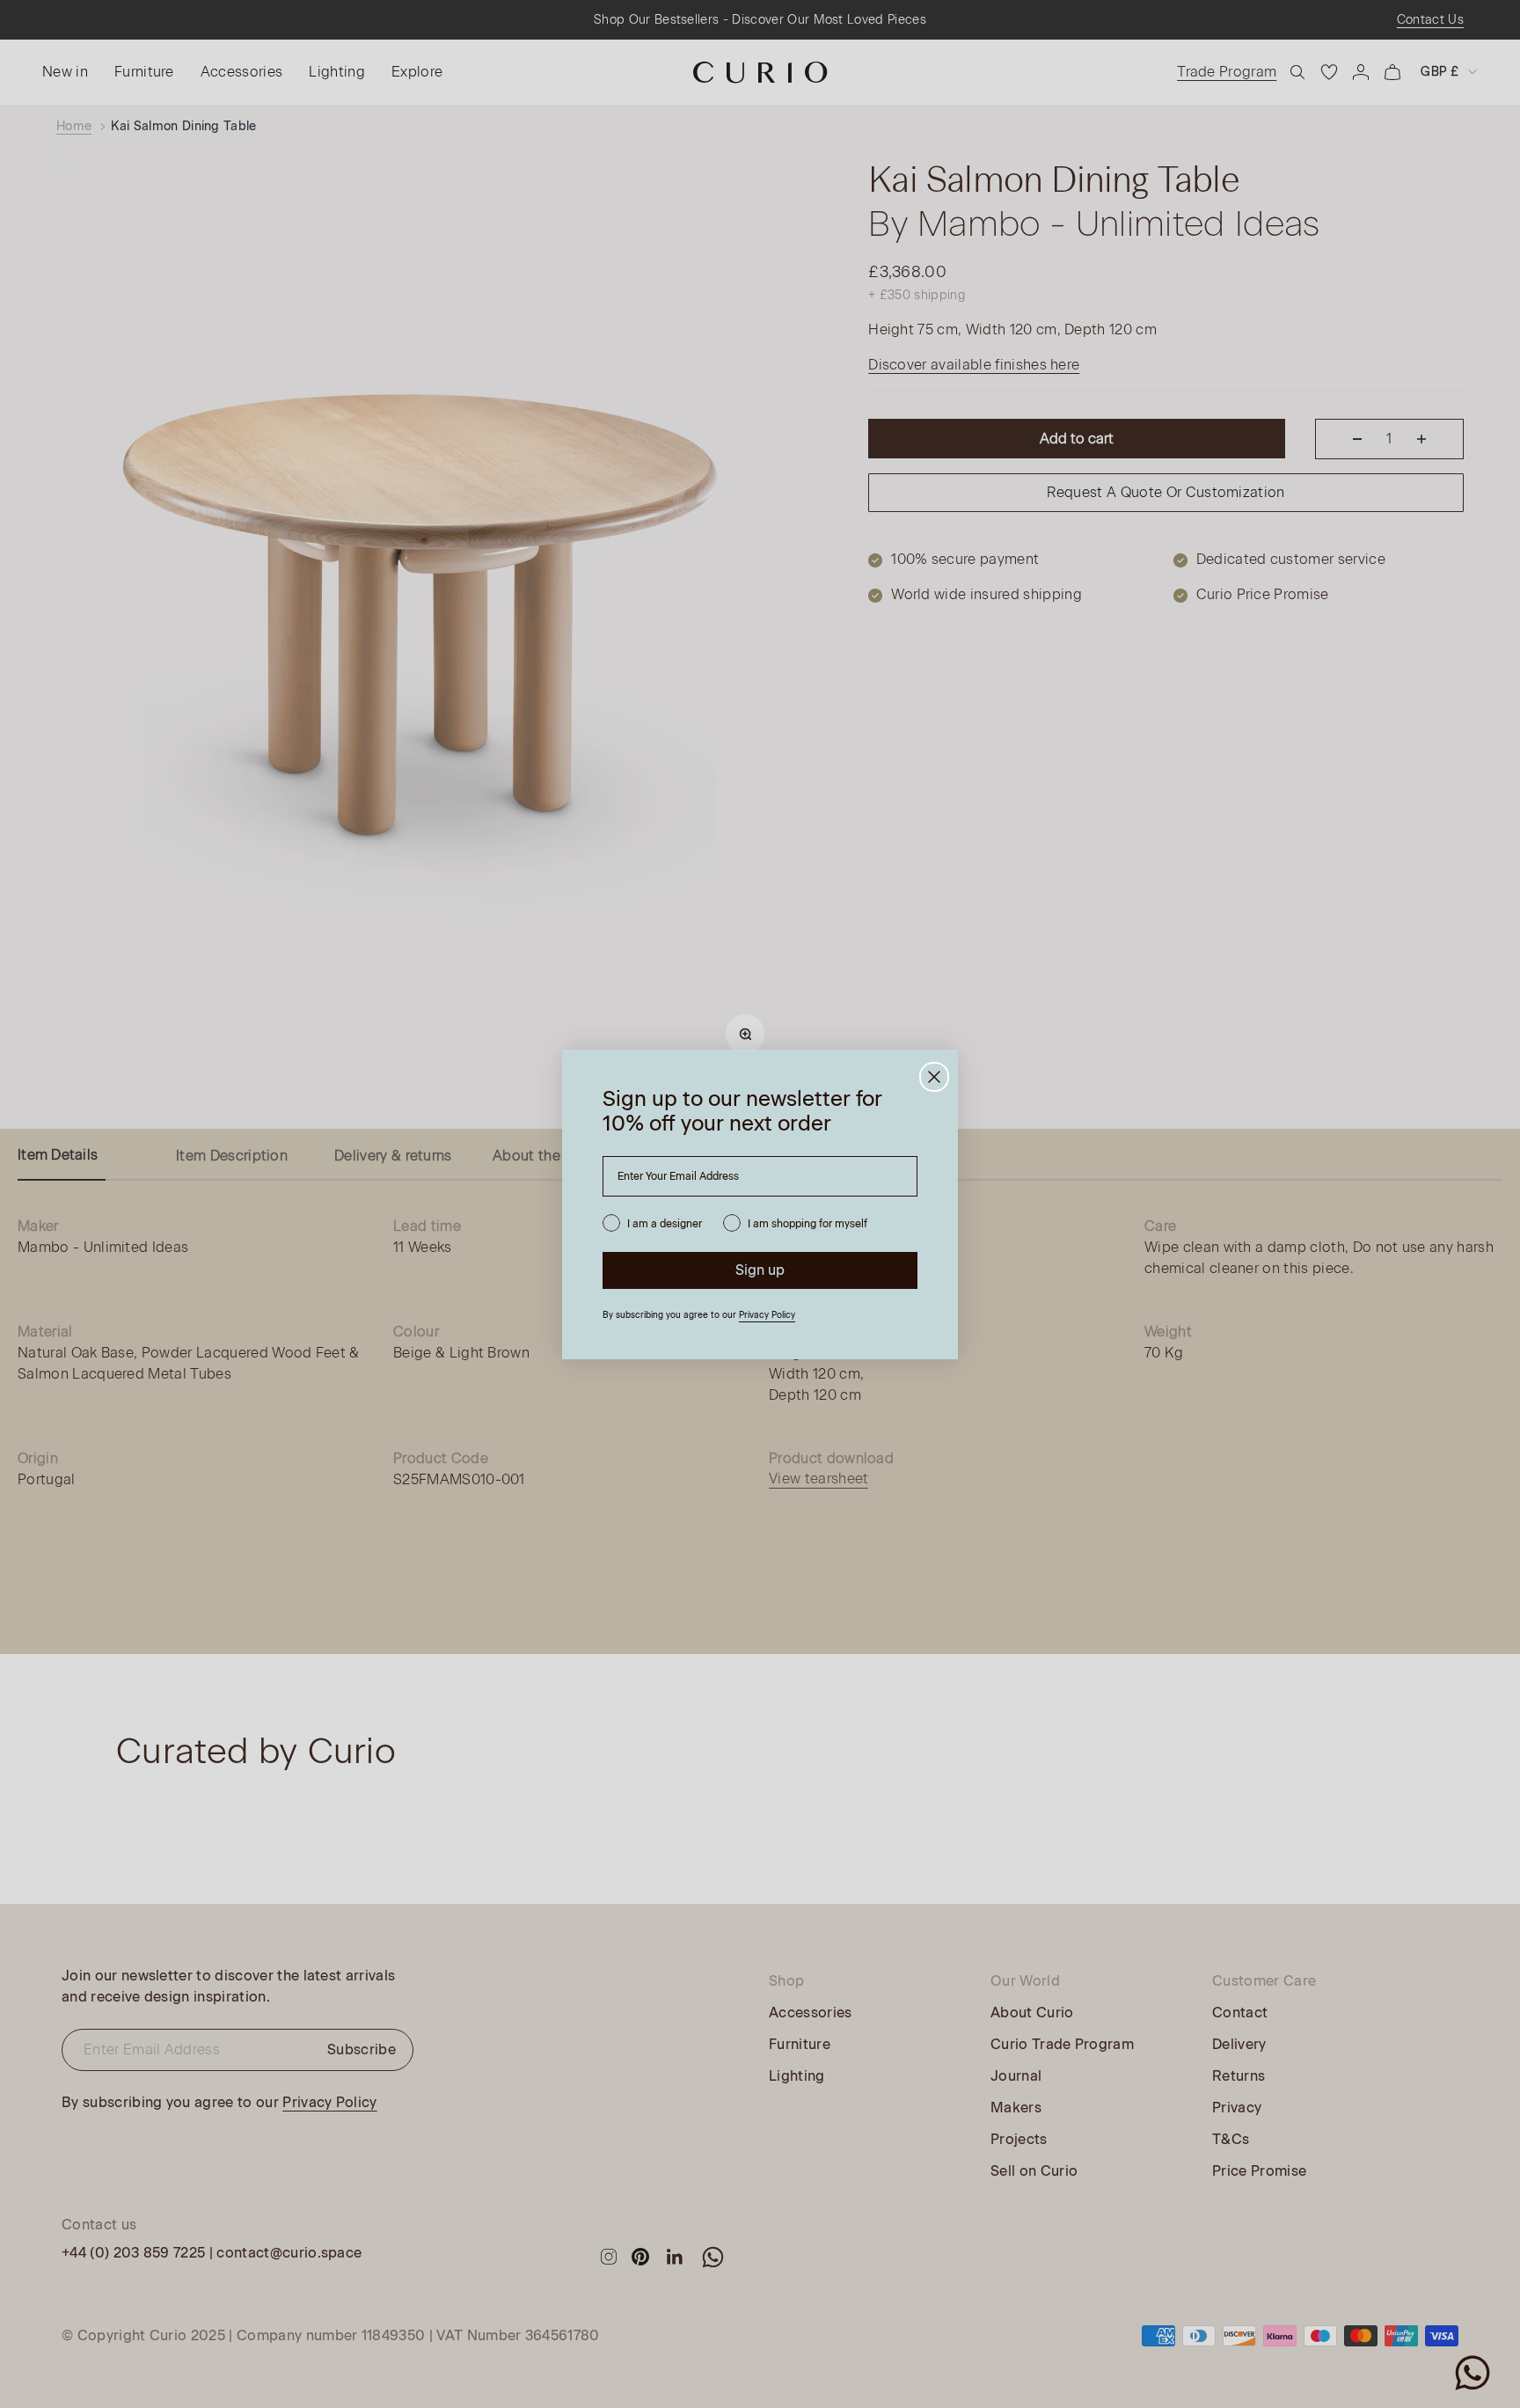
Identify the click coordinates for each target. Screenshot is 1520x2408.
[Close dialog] (934, 1077)
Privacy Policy (767, 1315)
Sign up (760, 1270)
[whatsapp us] (1472, 2373)
